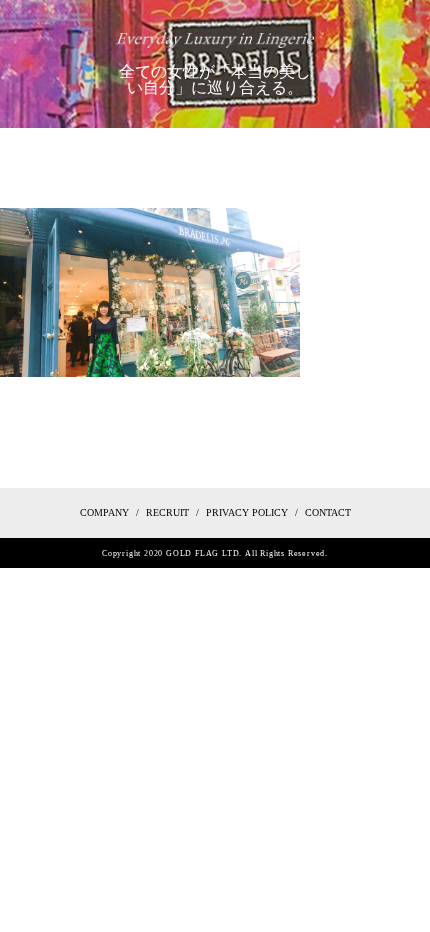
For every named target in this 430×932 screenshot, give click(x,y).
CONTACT (328, 512)
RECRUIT (167, 512)
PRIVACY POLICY (247, 512)
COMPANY (104, 512)
